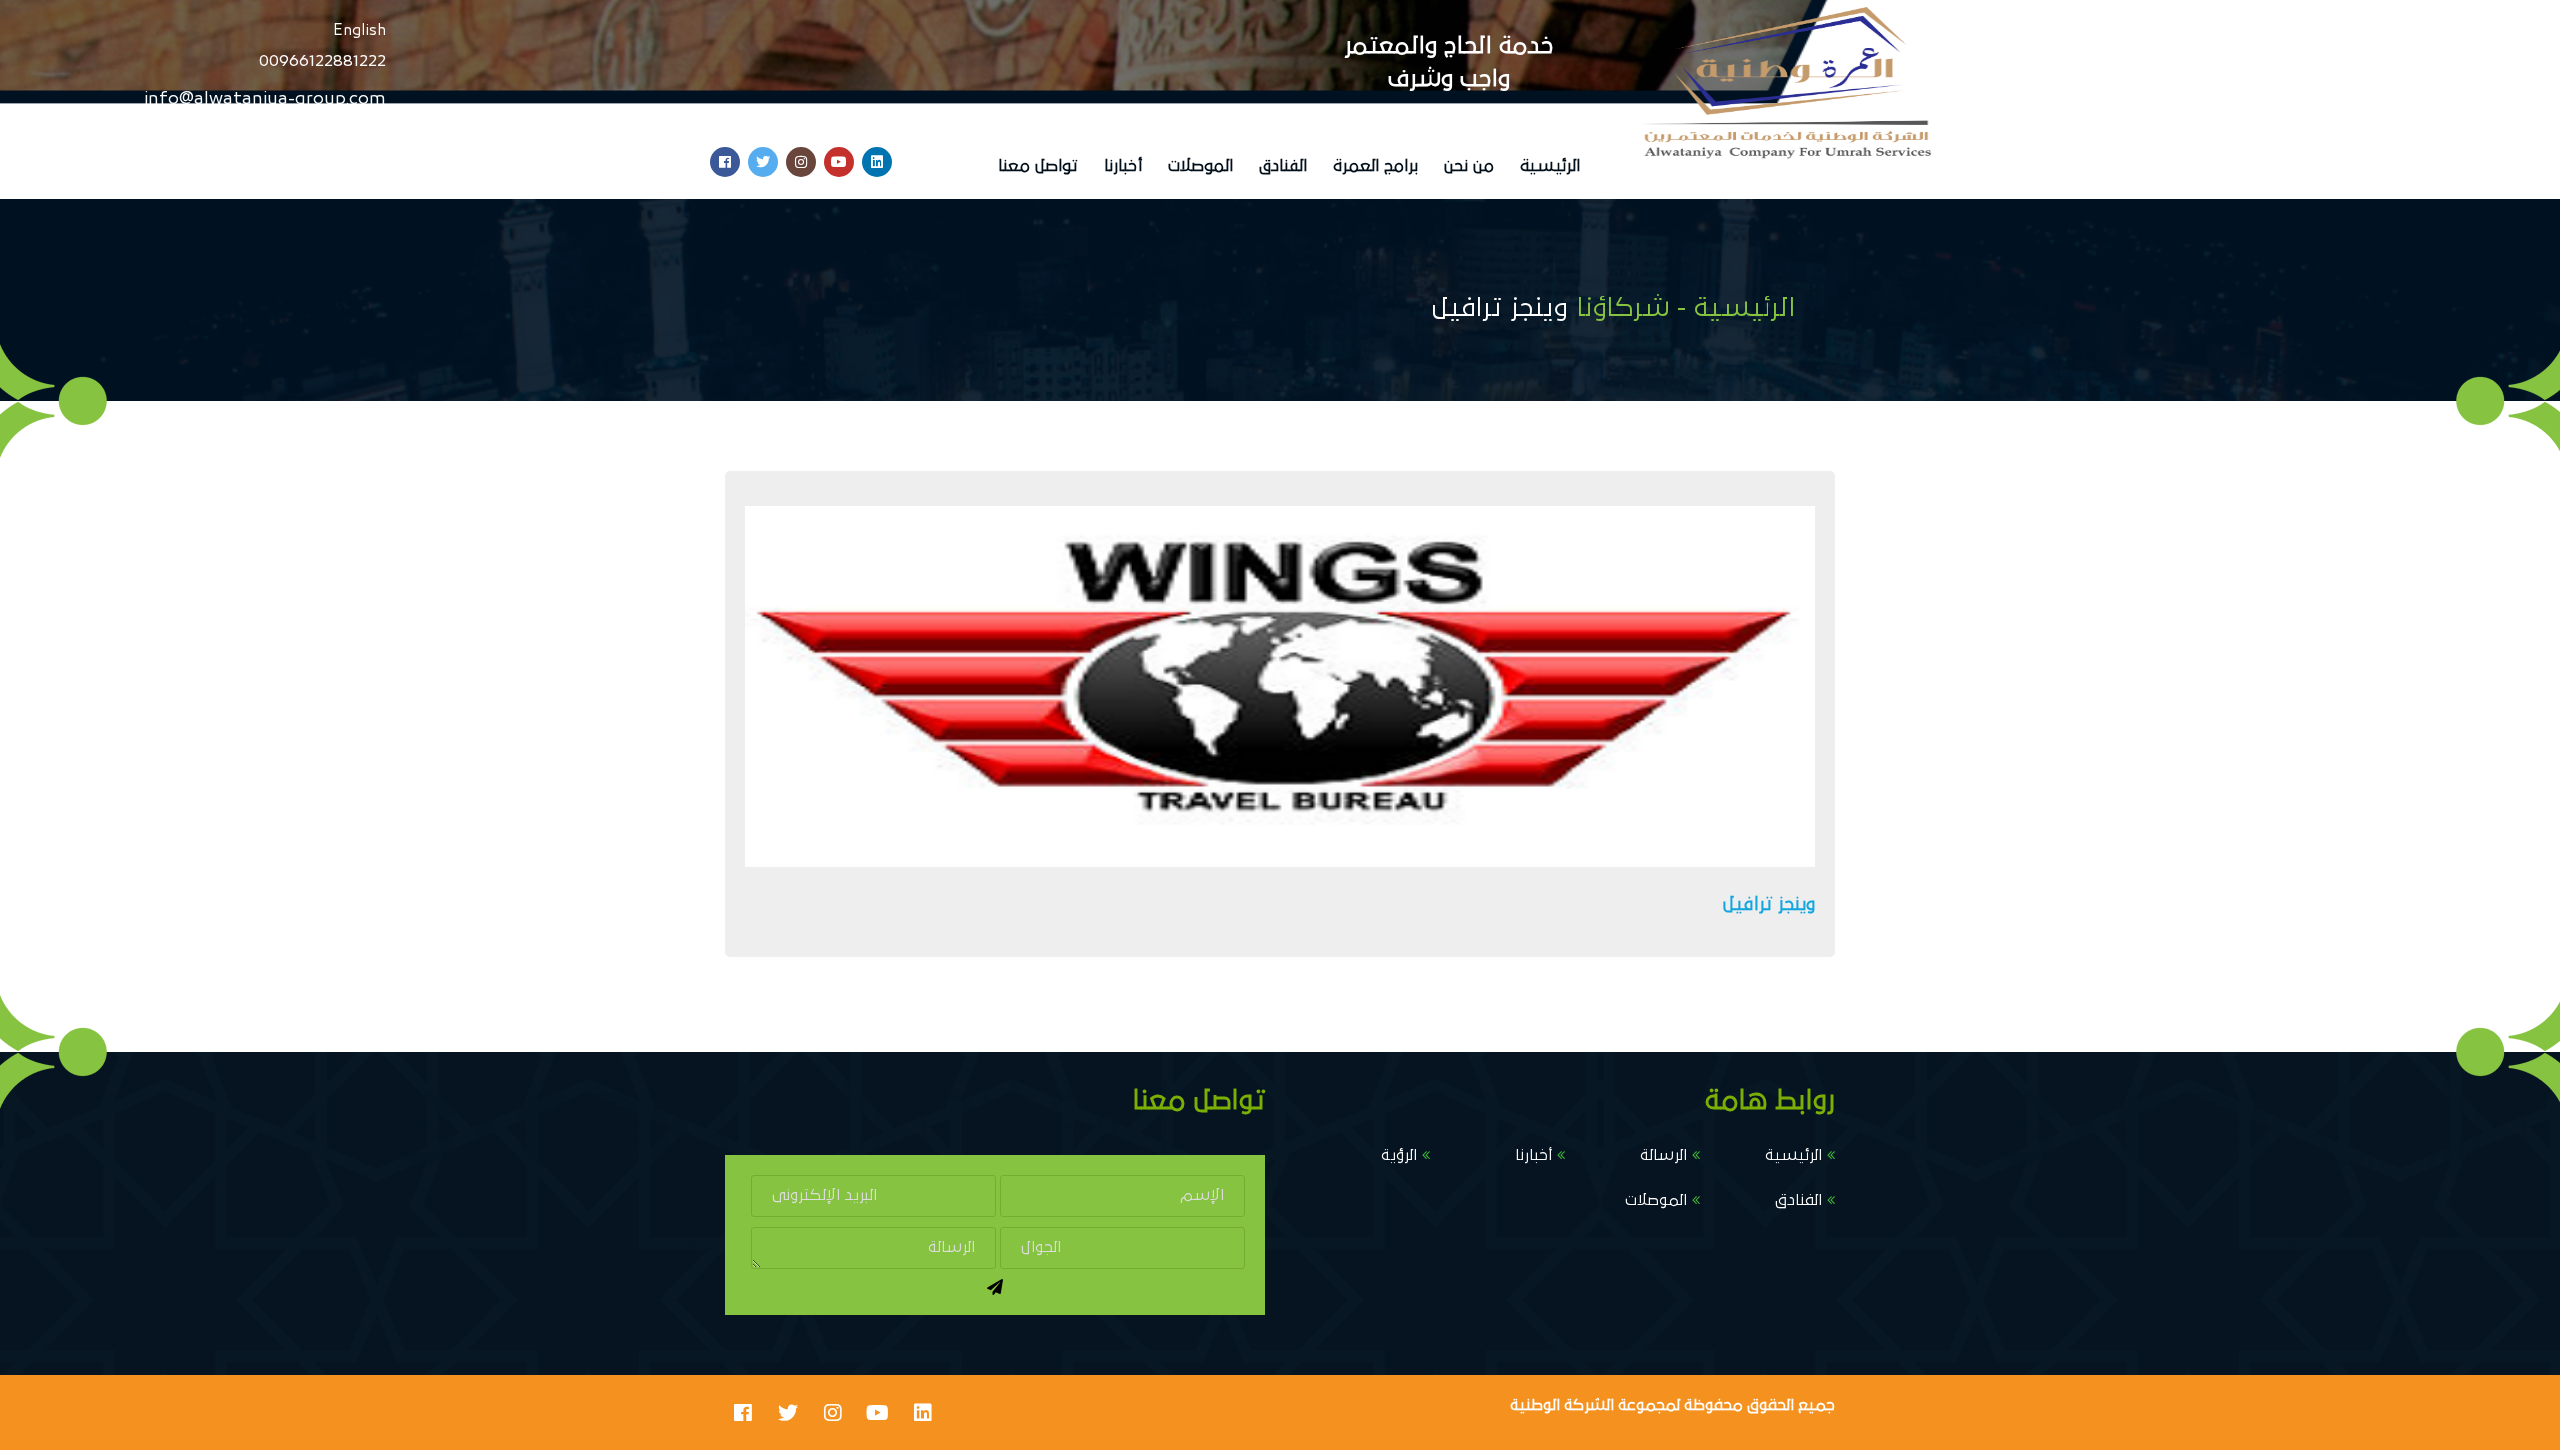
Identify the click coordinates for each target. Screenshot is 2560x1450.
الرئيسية (1550, 166)
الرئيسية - (1736, 308)
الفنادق (1283, 166)
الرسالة (1663, 1155)
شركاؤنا (1622, 308)
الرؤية (1399, 1155)
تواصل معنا (1038, 166)
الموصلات (1200, 166)
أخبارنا (1123, 166)
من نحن (1469, 166)
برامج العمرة (1375, 166)
